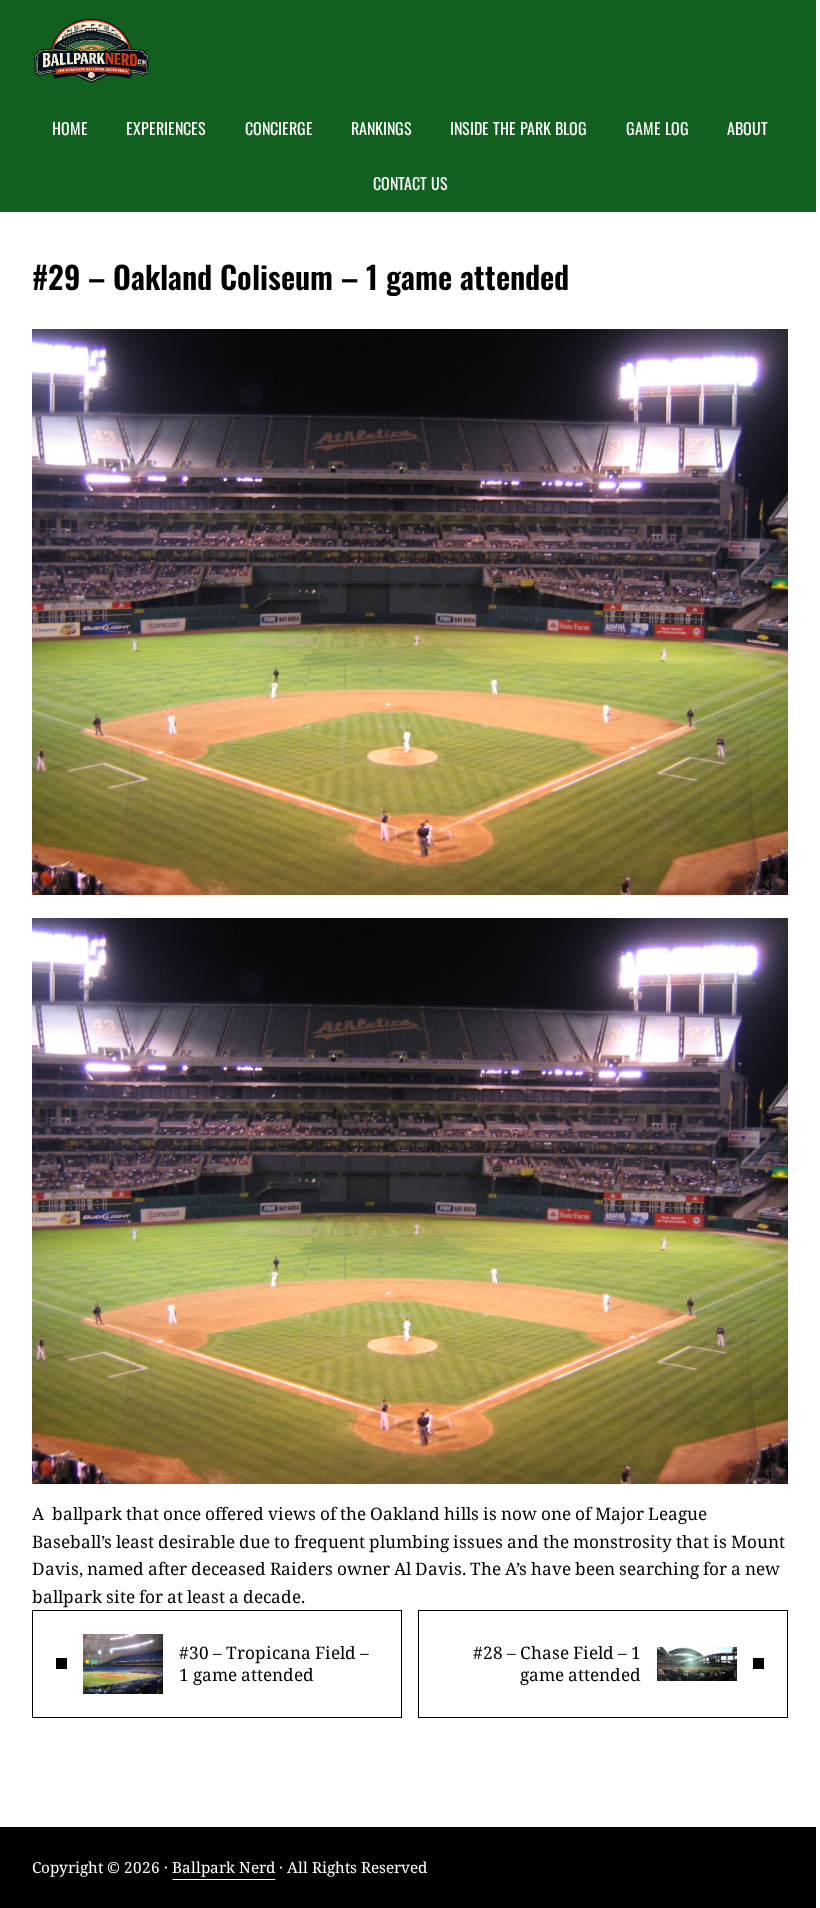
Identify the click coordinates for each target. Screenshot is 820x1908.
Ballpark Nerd (223, 1867)
